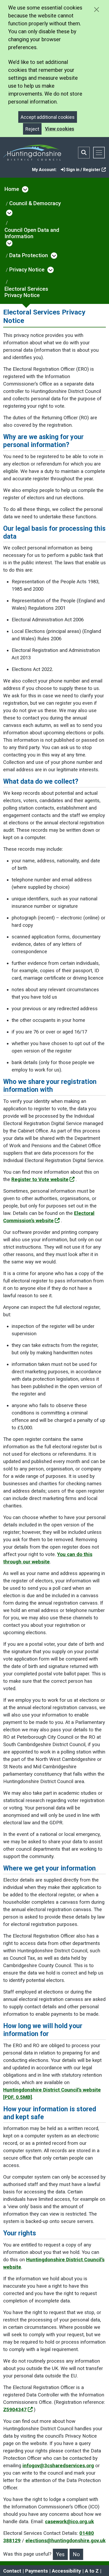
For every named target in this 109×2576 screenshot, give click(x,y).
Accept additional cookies (48, 117)
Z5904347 (15, 2410)
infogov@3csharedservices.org (58, 2466)
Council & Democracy (35, 203)
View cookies (60, 129)
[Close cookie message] (96, 9)
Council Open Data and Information (32, 233)
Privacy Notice (27, 270)
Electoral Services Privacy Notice (26, 292)
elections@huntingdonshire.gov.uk (65, 2541)
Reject (32, 129)
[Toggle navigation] (99, 153)
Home (12, 189)
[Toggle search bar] (84, 153)
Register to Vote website (40, 1179)
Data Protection (29, 255)
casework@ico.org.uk (69, 2522)
